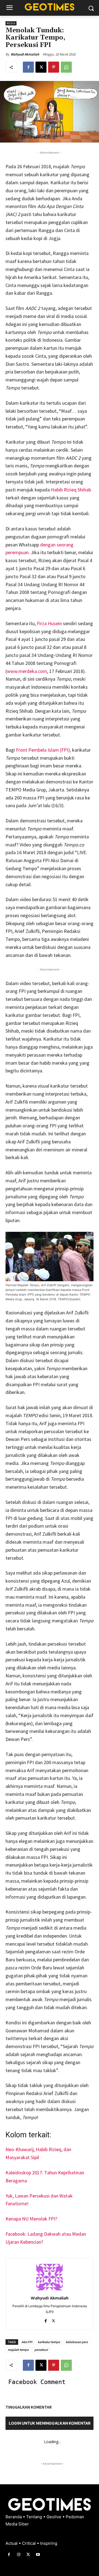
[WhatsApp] (66, 67)
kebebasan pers (77, 2342)
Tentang (35, 2517)
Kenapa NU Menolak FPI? (31, 2219)
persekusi (41, 2350)
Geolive (54, 2517)
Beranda (14, 2517)
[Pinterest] (54, 67)
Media (11, 23)
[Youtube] (38, 2555)
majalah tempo (18, 2350)
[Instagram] (19, 2555)
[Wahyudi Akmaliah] (50, 2277)
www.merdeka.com (27, 671)
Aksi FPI (27, 2342)
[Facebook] (28, 67)
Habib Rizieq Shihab (71, 490)
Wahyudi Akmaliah (25, 54)
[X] (41, 67)
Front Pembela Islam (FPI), (44, 750)
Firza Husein (50, 623)
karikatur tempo (49, 2342)
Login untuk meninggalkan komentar (50, 2423)
